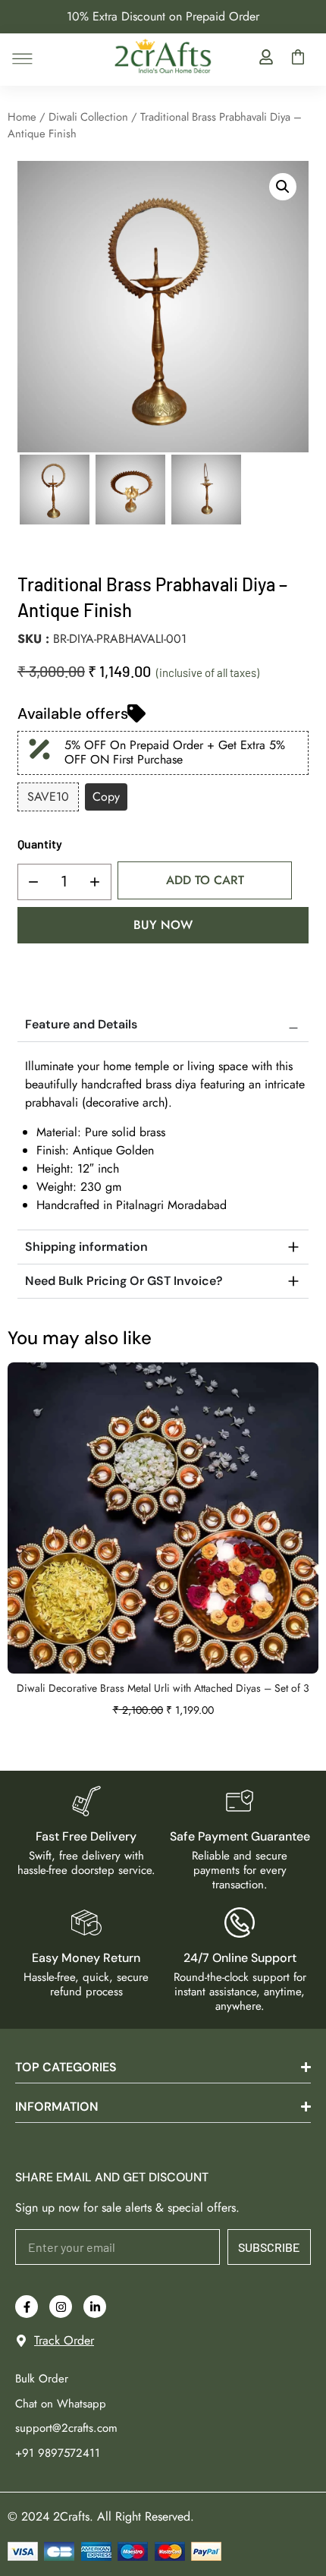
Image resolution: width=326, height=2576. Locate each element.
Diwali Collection (88, 117)
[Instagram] (61, 2307)
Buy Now (163, 925)
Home (22, 117)
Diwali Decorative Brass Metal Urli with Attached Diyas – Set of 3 (163, 1688)
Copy (106, 797)
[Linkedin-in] (95, 2307)
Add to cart (205, 880)
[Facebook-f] (27, 2307)
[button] (283, 187)
